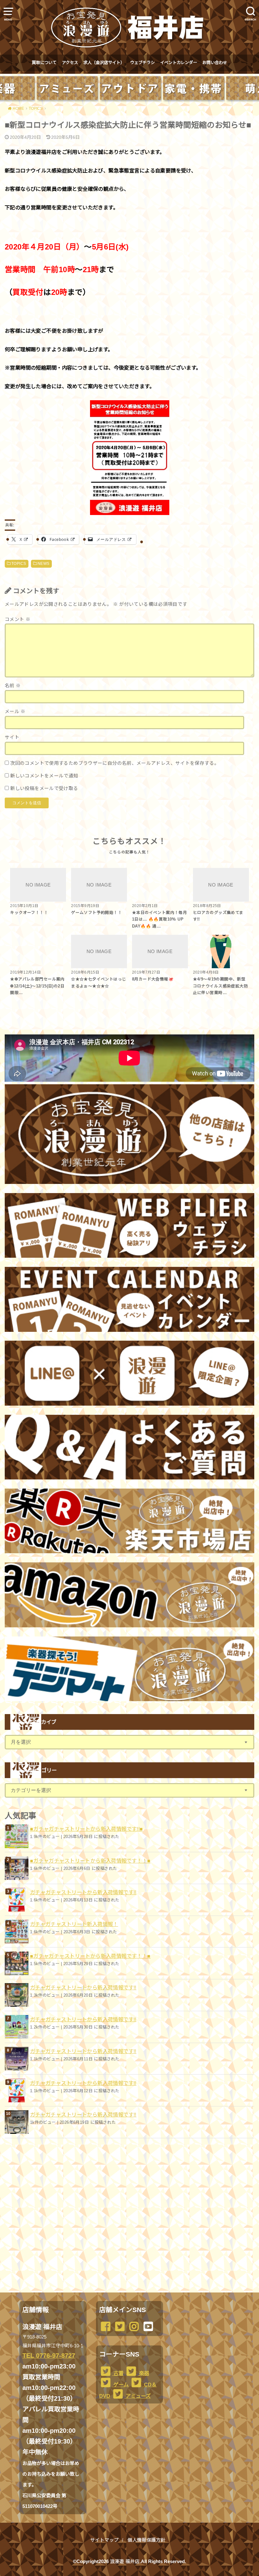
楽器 (143, 2373)
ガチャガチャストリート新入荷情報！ (74, 1924)
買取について (44, 63)
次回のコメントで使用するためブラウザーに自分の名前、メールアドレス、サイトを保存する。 (114, 763)
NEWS (44, 564)
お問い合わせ (215, 63)
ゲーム (120, 2385)
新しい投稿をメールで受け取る (44, 788)
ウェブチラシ (142, 63)
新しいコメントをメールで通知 (44, 776)
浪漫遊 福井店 (125, 2561)
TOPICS (19, 564)
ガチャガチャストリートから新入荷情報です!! (83, 1892)
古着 (118, 2373)
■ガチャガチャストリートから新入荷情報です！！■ (90, 1861)
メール (15, 711)
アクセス (70, 63)
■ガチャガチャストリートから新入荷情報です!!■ (87, 1829)
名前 (13, 686)
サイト (12, 737)
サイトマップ (105, 2540)
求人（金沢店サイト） (104, 63)
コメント (18, 619)
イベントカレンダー (179, 63)
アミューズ (138, 2396)
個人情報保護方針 (147, 2540)
